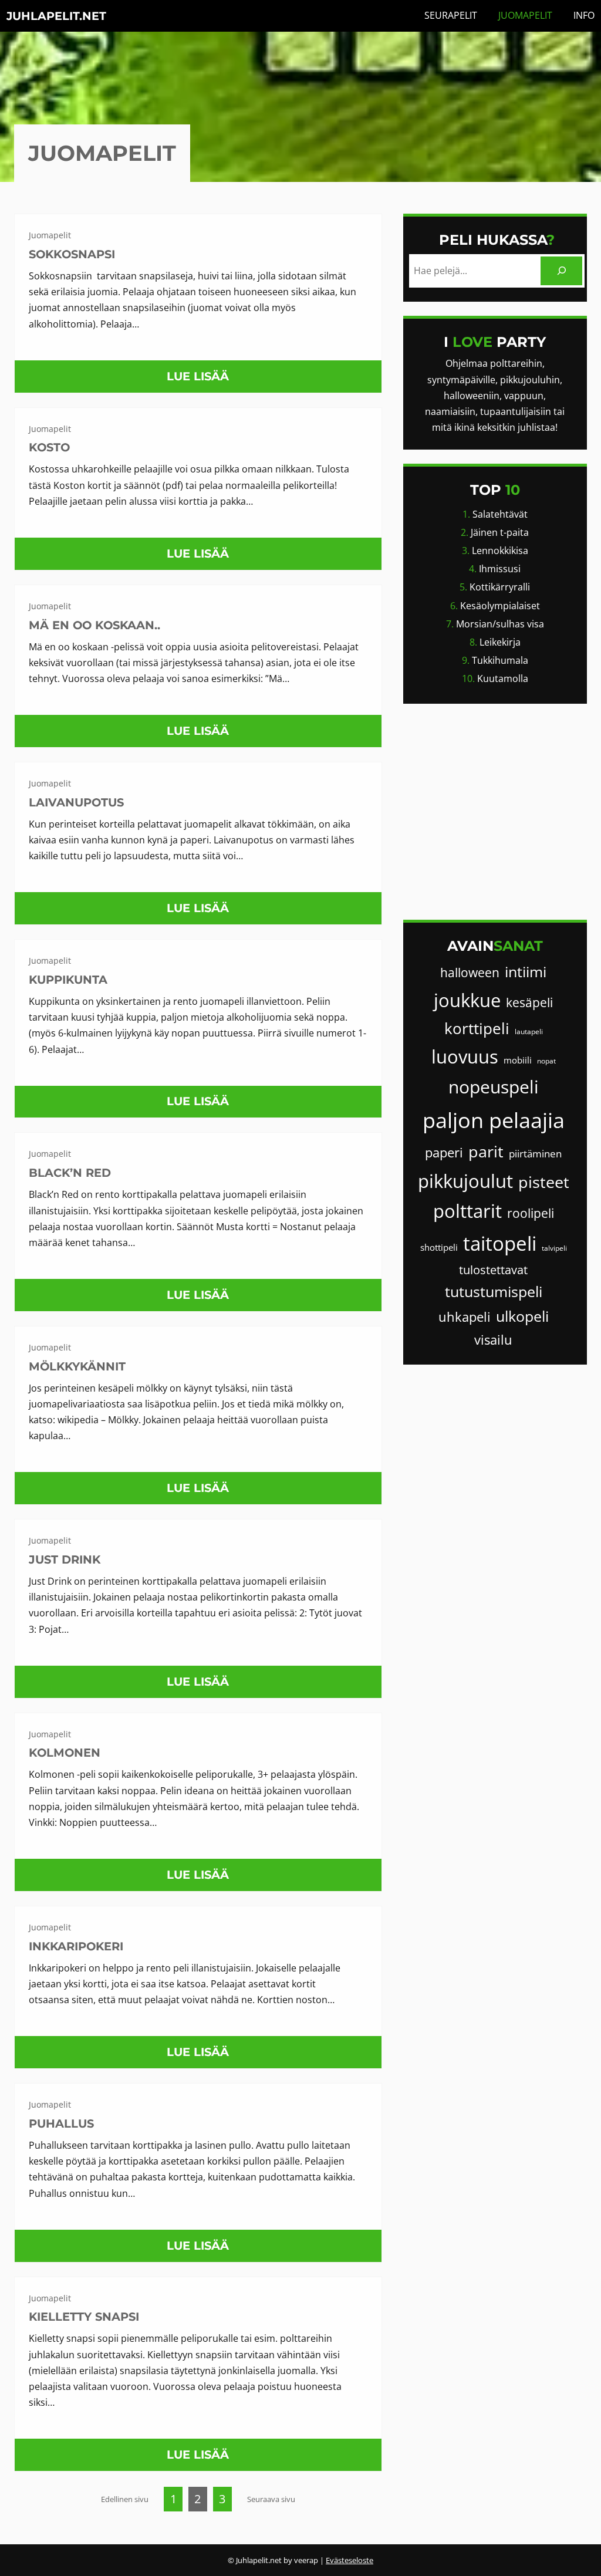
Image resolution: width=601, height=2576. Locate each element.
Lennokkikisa (500, 551)
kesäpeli (529, 1002)
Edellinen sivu (125, 2499)
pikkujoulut (465, 1181)
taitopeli (500, 1243)
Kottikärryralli (500, 587)
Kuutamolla (503, 678)
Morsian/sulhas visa (500, 624)
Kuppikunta (68, 980)
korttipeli (477, 1028)
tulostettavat (493, 1270)
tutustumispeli (494, 1292)
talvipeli (554, 1248)
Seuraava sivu (271, 2499)
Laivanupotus (76, 802)
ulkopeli (522, 1316)
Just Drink (65, 1559)
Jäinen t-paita (500, 532)
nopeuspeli (494, 1087)
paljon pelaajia (494, 1120)
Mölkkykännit (77, 1366)
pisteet (544, 1182)
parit (486, 1151)
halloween (470, 973)
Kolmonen (65, 1753)
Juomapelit (50, 235)
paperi (444, 1152)
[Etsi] (561, 271)
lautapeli (529, 1032)
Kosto (49, 447)
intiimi (526, 972)
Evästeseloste (350, 2560)
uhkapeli (465, 1317)
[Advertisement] (495, 812)
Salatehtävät (500, 514)
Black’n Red (70, 1173)
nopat (546, 1061)
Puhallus (61, 2123)
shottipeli (439, 1247)
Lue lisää (202, 381)
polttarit (467, 1211)
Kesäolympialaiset (500, 606)
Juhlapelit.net (56, 16)
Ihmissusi (500, 569)
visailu (493, 1340)
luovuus (465, 1056)
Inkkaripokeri (76, 1946)
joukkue (467, 1000)
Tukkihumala (500, 660)
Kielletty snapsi (84, 2317)
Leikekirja (500, 642)
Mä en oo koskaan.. (94, 625)
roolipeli (531, 1213)
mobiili (518, 1060)
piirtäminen (535, 1154)
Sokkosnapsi (72, 254)
